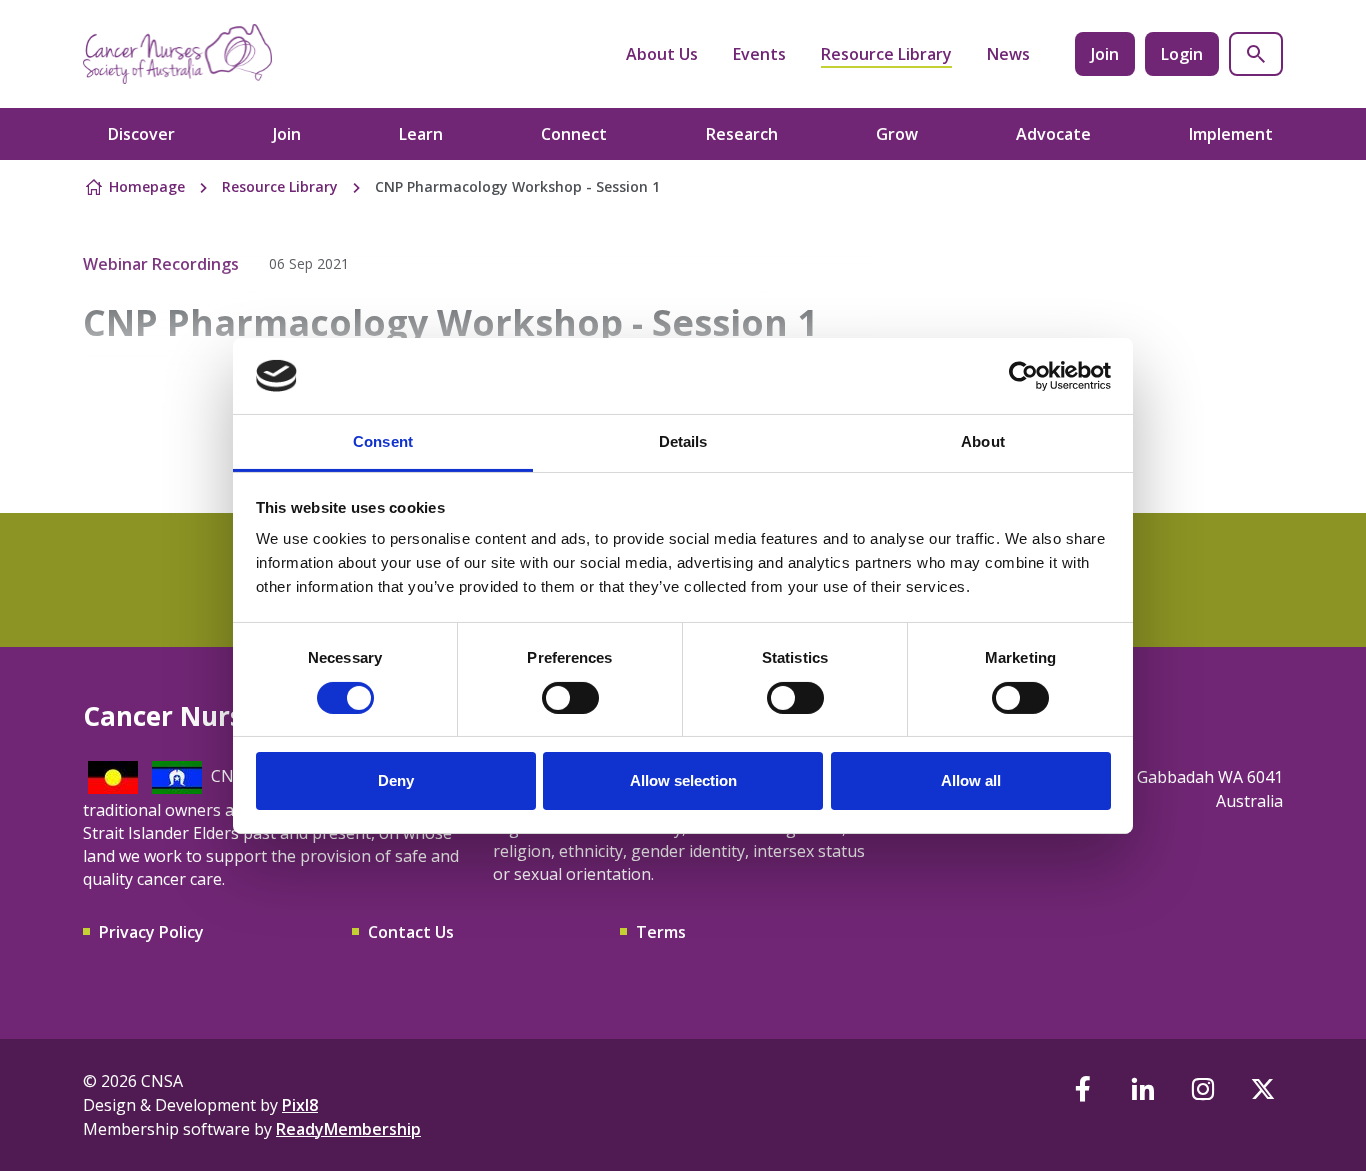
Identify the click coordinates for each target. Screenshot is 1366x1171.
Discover (141, 134)
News (1008, 54)
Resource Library (886, 54)
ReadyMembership (348, 1129)
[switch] (570, 698)
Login (1182, 54)
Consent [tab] (383, 441)
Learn (421, 134)
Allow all (971, 780)
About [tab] (983, 441)
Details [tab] (683, 441)
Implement (1231, 134)
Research (742, 134)
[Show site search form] (1256, 54)
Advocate (1053, 134)
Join (1105, 54)
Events (759, 54)
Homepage (147, 186)
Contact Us (411, 932)
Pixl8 (300, 1105)
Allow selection (683, 780)
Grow (897, 134)
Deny (396, 780)
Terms (661, 932)
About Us (662, 54)
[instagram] (1203, 1089)
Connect (574, 134)
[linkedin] (1143, 1089)
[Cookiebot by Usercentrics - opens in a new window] (1023, 376)
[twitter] (1263, 1089)
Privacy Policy (151, 932)
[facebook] (1083, 1089)
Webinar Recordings (161, 264)
